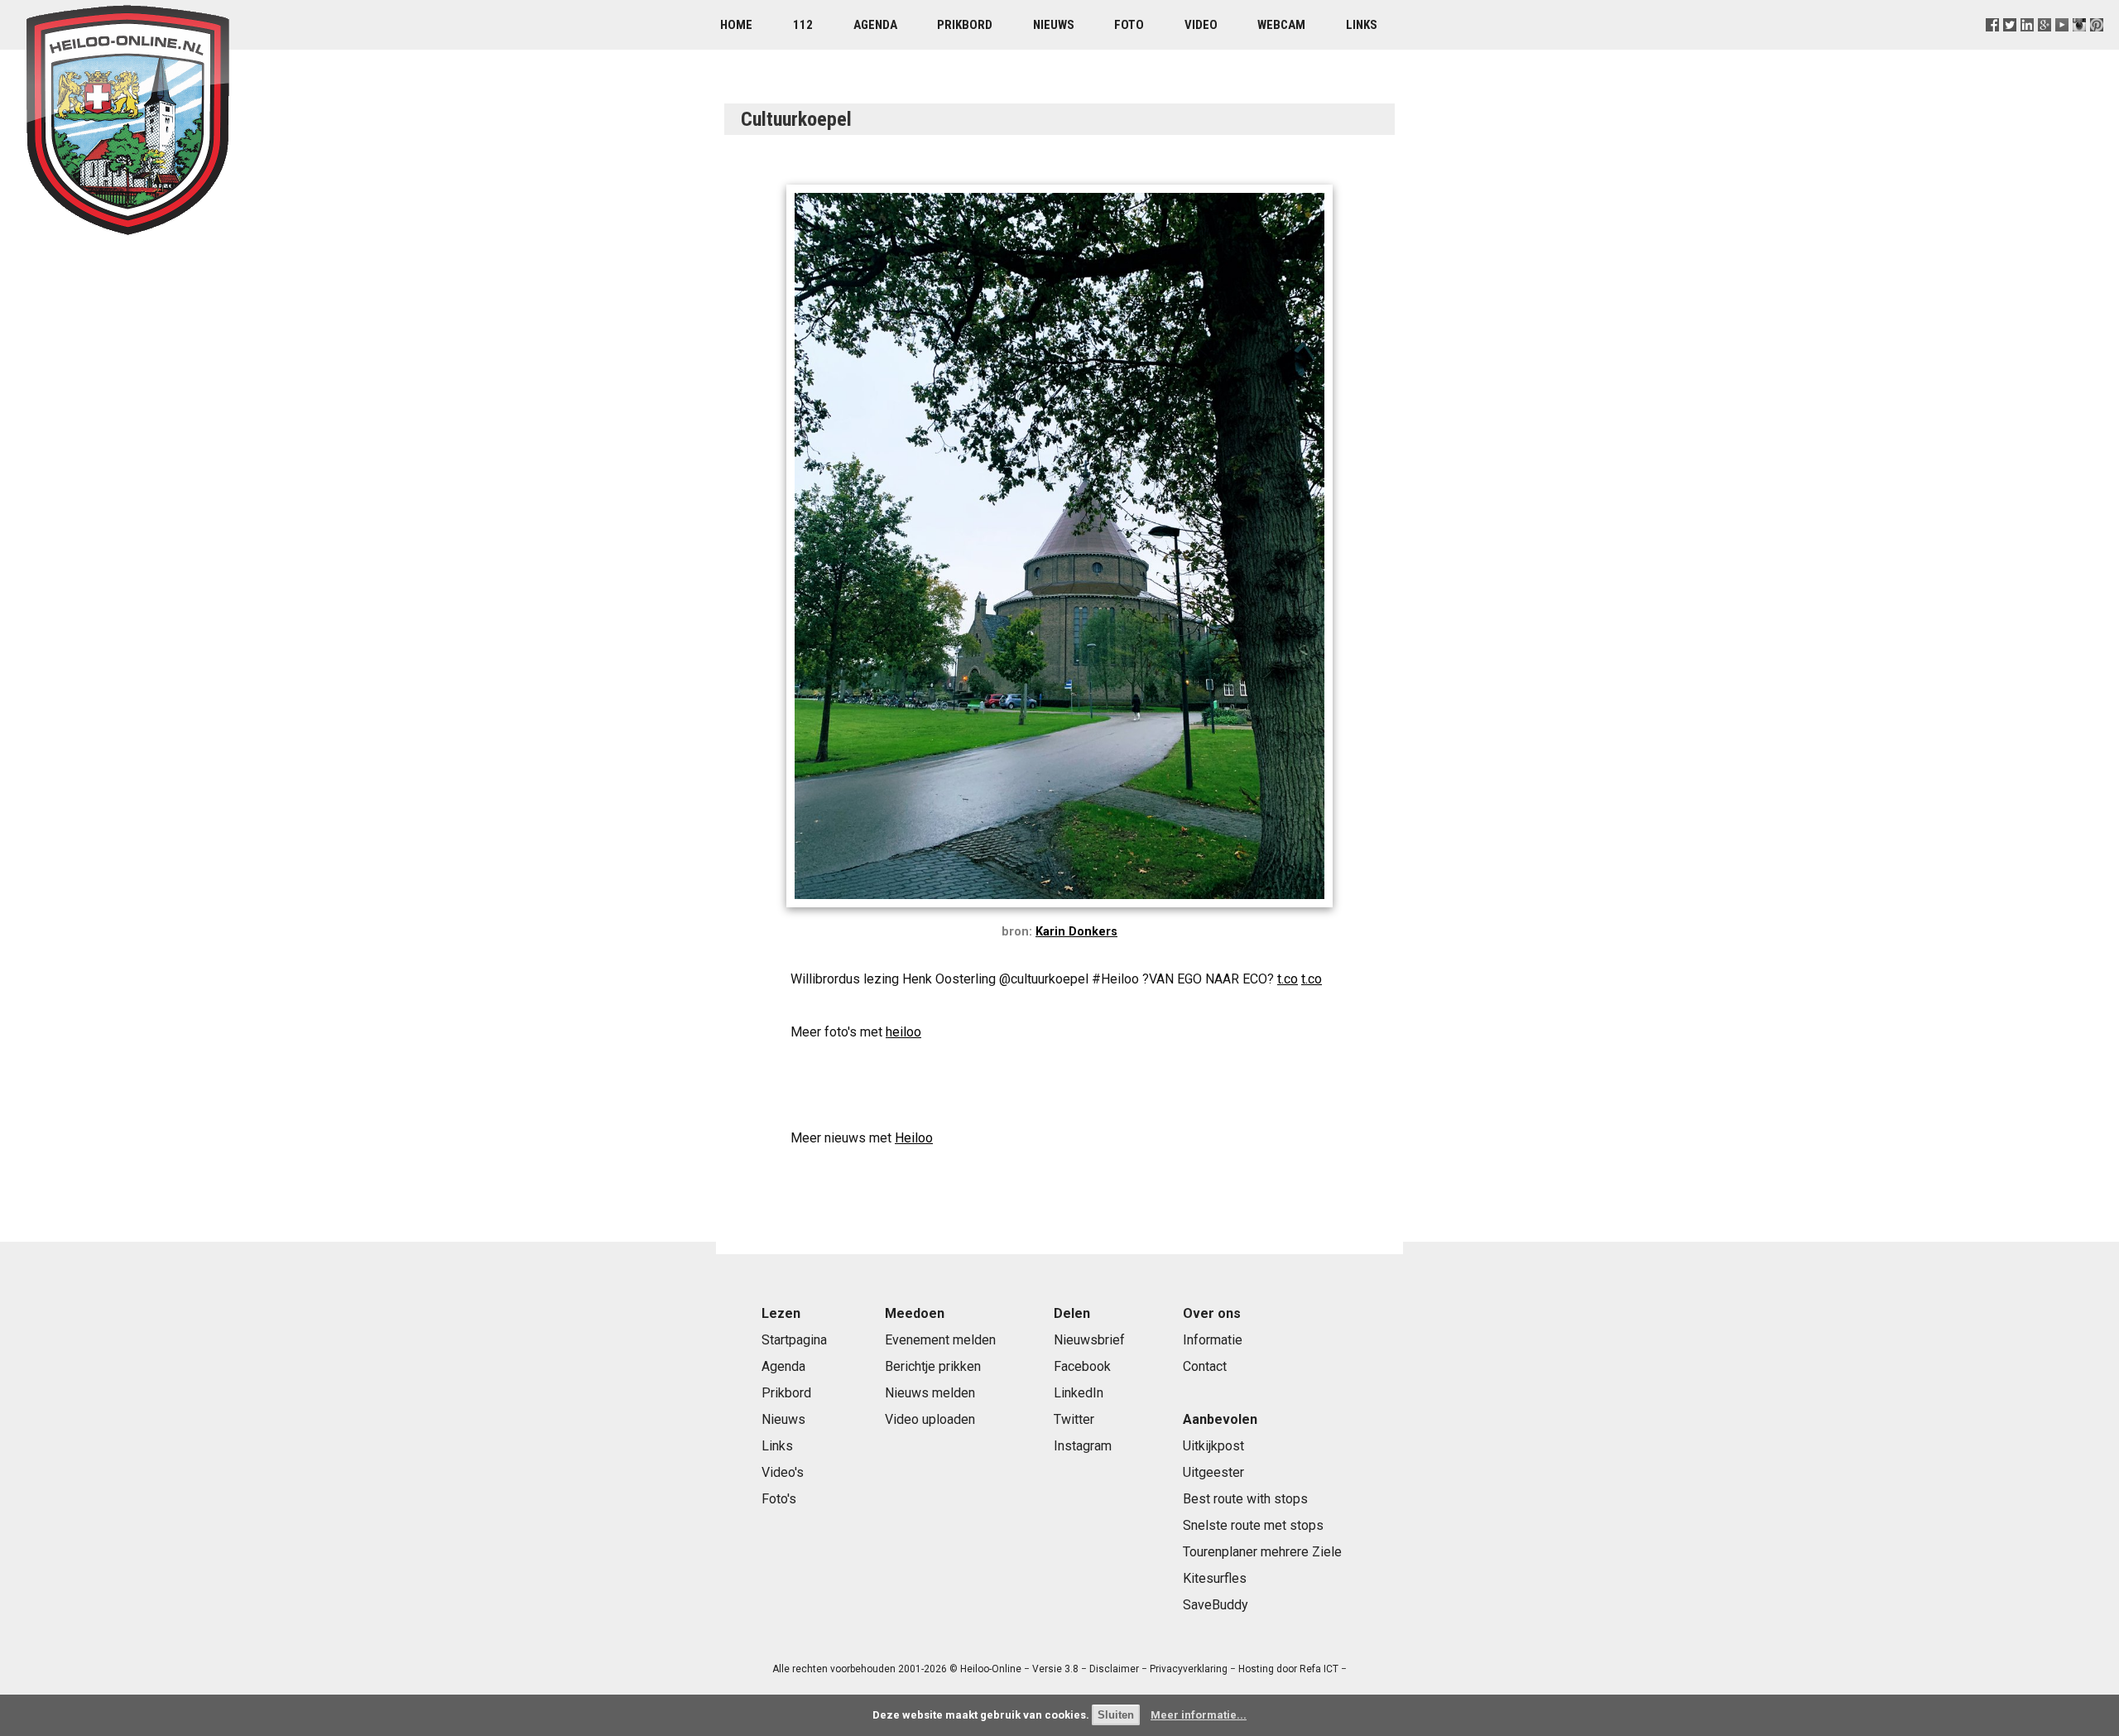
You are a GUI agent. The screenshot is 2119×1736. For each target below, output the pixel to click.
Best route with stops (1245, 1499)
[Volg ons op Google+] (2045, 45)
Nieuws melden (930, 1393)
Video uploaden (930, 1419)
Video (1201, 25)
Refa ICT (1319, 1669)
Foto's (779, 1499)
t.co (1288, 979)
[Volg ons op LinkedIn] (2028, 45)
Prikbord (965, 25)
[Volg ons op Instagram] (2080, 45)
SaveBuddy (1216, 1605)
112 (803, 25)
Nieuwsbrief (1089, 1340)
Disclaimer (1114, 1669)
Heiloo (914, 1138)
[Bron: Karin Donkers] (1059, 911)
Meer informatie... (1199, 1715)
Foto (1129, 25)
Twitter (1074, 1419)
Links (1362, 25)
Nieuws (1054, 25)
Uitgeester (1213, 1472)
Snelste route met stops (1253, 1525)
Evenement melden (940, 1340)
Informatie (1213, 1340)
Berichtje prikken (933, 1366)
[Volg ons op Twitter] (2009, 45)
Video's (783, 1472)
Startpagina (794, 1340)
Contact (1205, 1366)
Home (736, 25)
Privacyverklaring (1189, 1669)
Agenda (875, 25)
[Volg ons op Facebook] (1992, 45)
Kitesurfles (1215, 1578)
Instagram (1083, 1446)
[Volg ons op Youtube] (2062, 45)
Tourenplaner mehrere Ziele (1262, 1552)
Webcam (1281, 25)
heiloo (903, 1032)
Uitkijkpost (1213, 1446)
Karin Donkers (1076, 932)
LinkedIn (1079, 1393)
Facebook (1082, 1366)
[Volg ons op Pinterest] (2097, 45)
